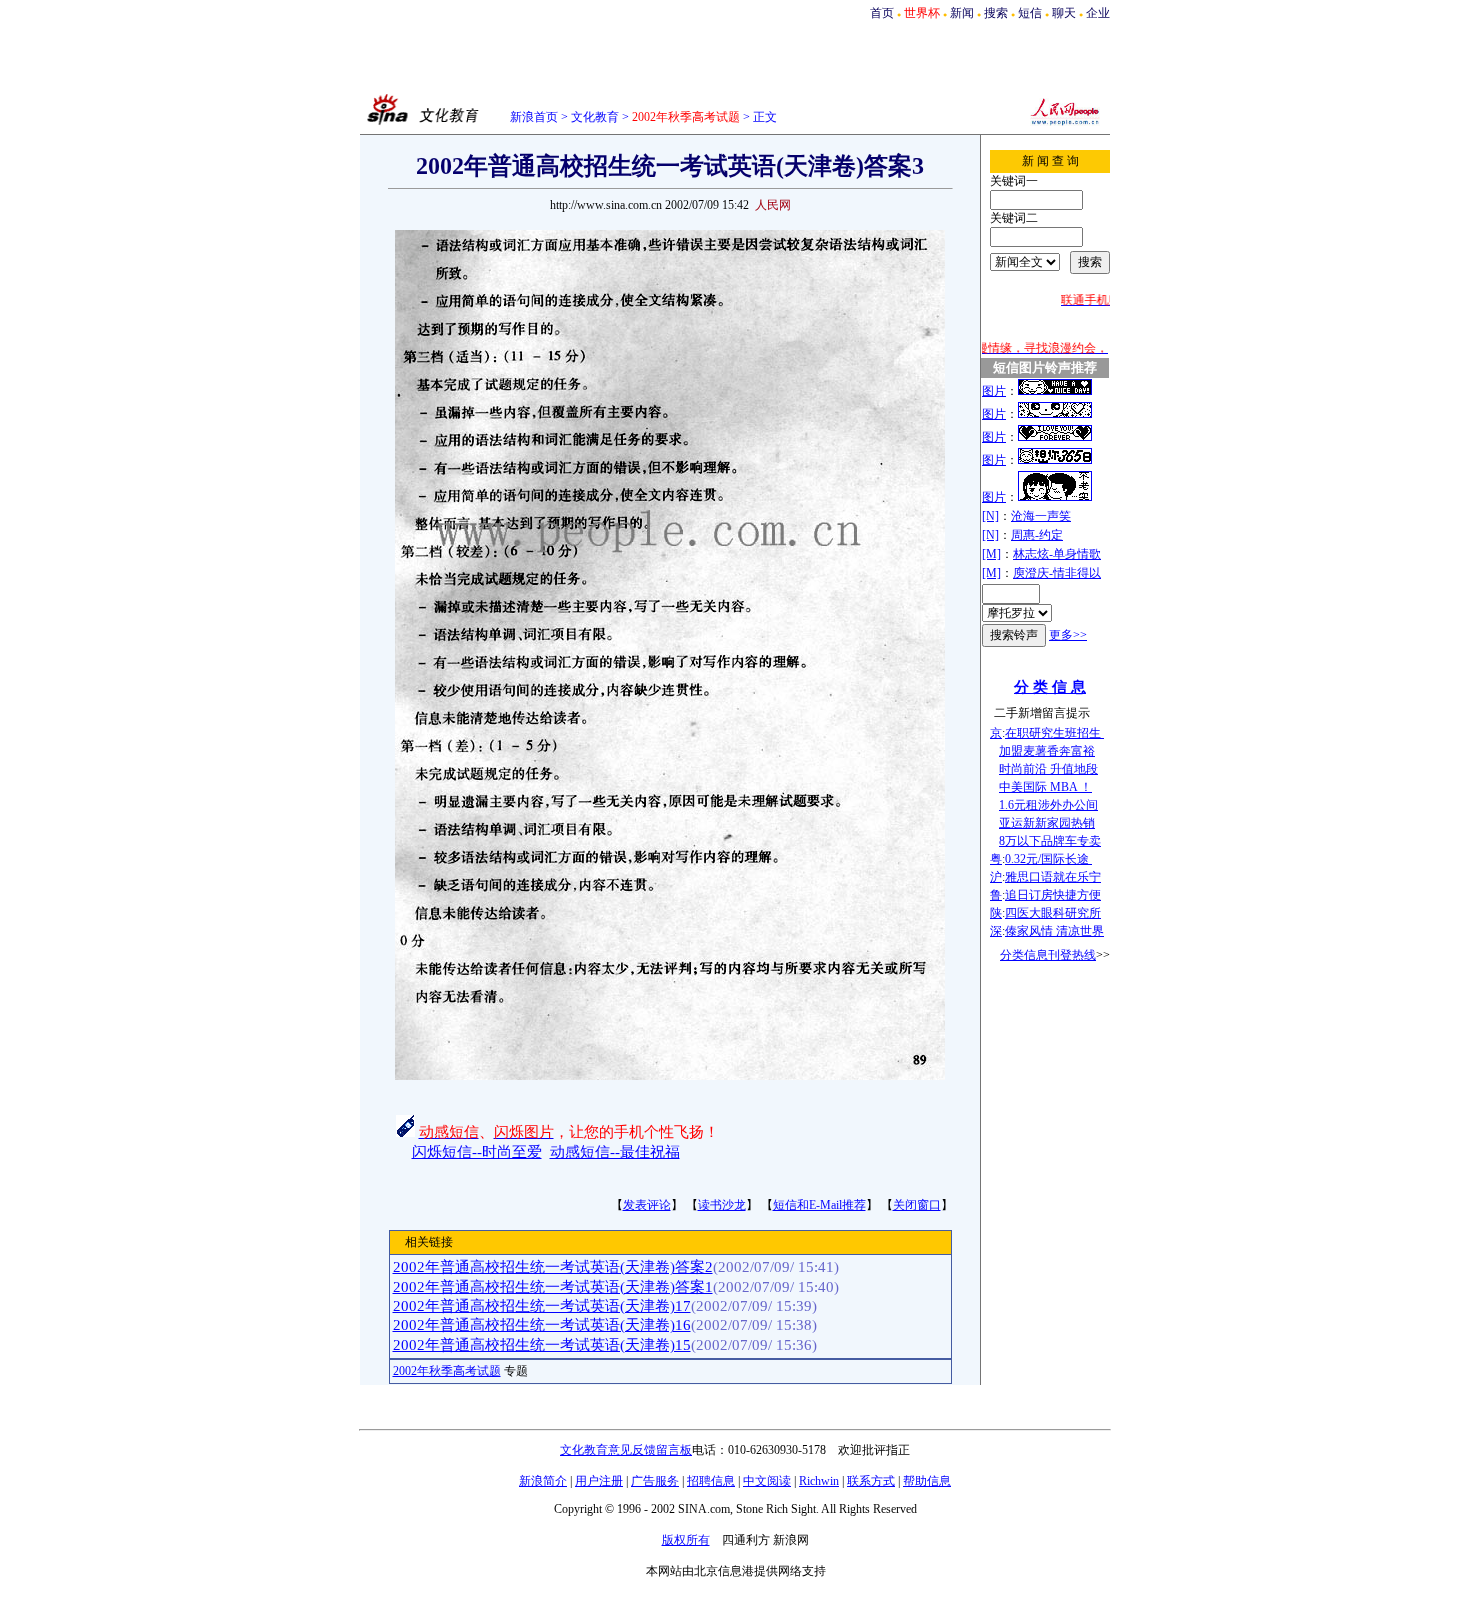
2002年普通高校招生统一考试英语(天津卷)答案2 (553, 1267)
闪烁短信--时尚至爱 (477, 1152)
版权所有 (686, 1540)
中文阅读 (767, 1481)
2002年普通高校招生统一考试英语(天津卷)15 (542, 1345)
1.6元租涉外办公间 (1048, 805)
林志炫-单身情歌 (1057, 554)
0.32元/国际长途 (1048, 859)
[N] (990, 516)
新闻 (962, 13)
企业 (1098, 13)
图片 (994, 391)
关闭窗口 (917, 1205)
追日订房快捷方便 (1053, 895)
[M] (991, 554)
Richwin (819, 1481)
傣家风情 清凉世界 (1054, 931)
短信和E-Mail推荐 (819, 1205)
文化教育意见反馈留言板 (626, 1450)
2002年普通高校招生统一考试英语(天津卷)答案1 (553, 1287)
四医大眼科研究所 (1053, 913)
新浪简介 (543, 1481)
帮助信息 (927, 1481)
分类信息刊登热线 (1048, 955)
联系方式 (871, 1481)
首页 (882, 13)
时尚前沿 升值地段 (1048, 769)
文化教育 (595, 117)
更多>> (1068, 635)
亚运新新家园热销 (1047, 823)
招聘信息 (711, 1481)
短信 (1030, 13)
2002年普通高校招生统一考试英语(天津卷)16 (542, 1325)
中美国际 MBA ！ (1045, 787)
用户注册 (599, 1481)
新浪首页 (534, 117)
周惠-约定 (1037, 535)
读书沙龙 (722, 1205)
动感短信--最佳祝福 (615, 1152)
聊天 (1064, 13)
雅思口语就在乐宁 (1053, 877)
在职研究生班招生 (1054, 733)
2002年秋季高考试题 (447, 1371)
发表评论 (647, 1205)
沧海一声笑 (1041, 516)
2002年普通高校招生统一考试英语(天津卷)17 (542, 1306)
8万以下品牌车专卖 (1050, 841)
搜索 (996, 13)
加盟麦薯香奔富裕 (1047, 751)
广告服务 (655, 1481)
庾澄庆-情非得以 (1057, 573)
